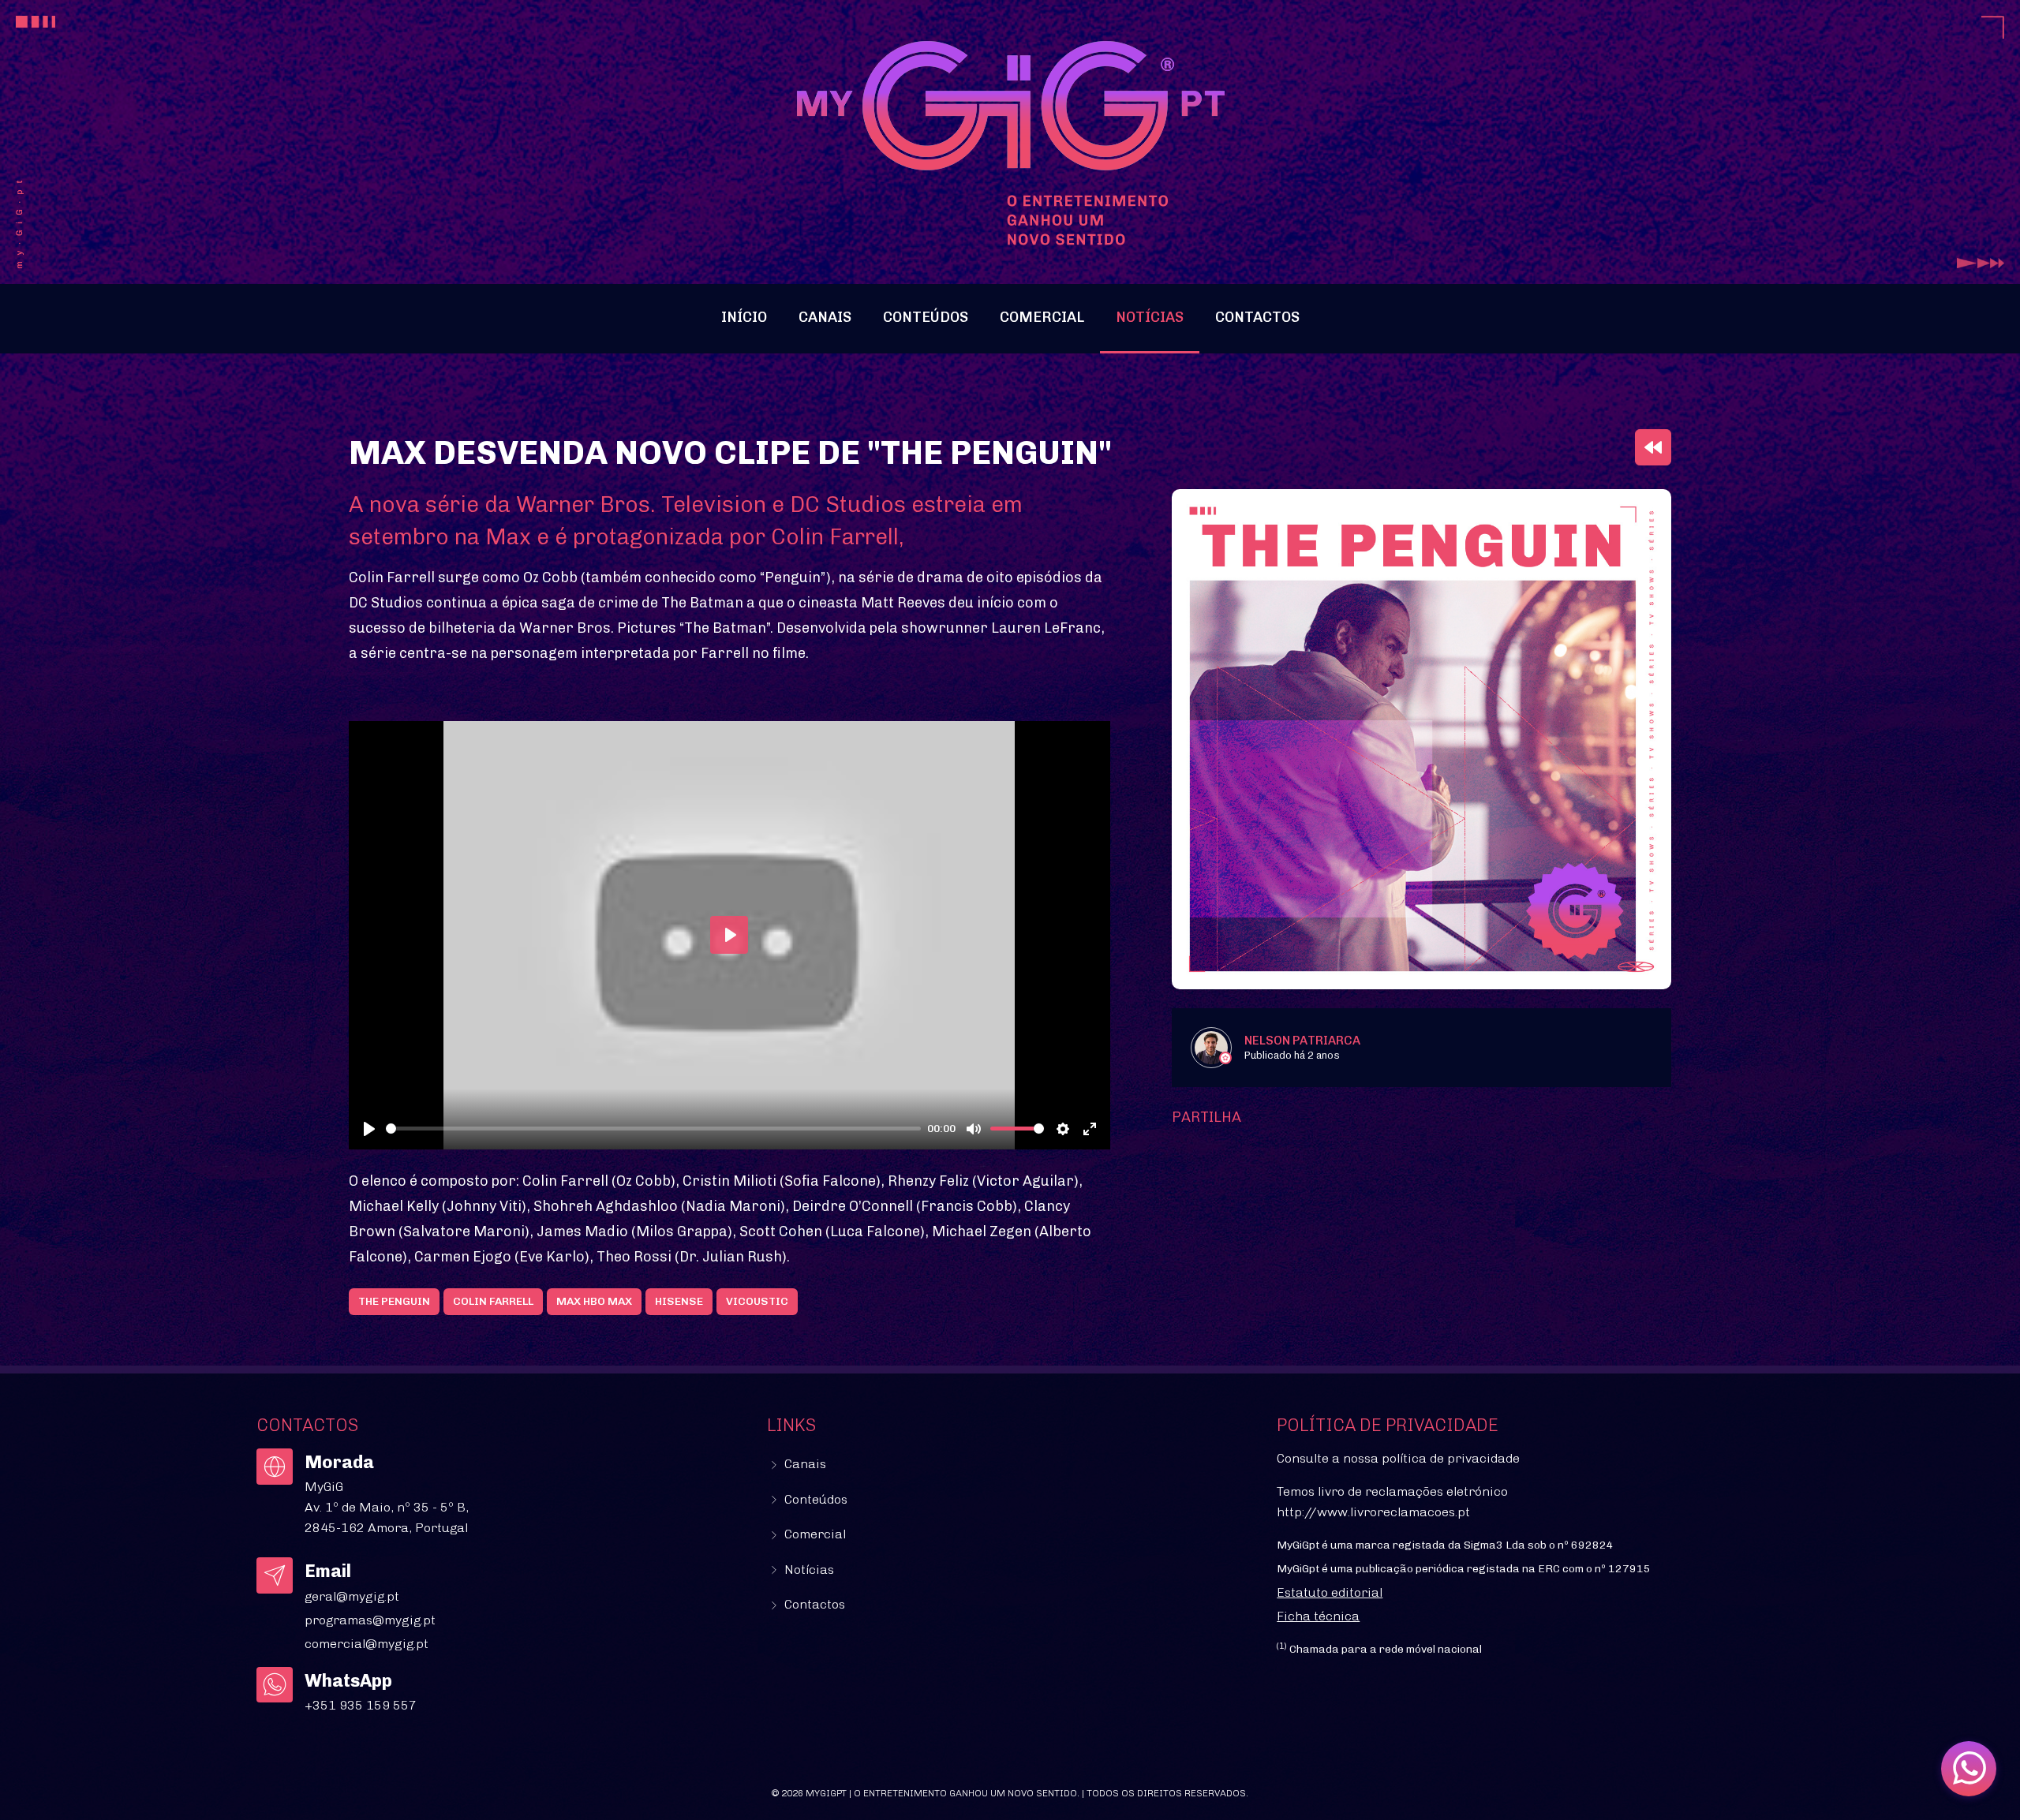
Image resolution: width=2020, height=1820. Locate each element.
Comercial (1042, 317)
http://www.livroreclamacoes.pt (1373, 1512)
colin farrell (493, 1301)
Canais (825, 317)
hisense (679, 1301)
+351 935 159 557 (361, 1705)
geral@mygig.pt (352, 1596)
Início (744, 317)
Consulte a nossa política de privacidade (1398, 1458)
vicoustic (757, 1301)
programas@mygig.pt (370, 1620)
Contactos (1257, 317)
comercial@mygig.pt (367, 1644)
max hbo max (594, 1301)
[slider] (654, 1129)
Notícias (1150, 317)
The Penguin (394, 1301)
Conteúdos (926, 317)
